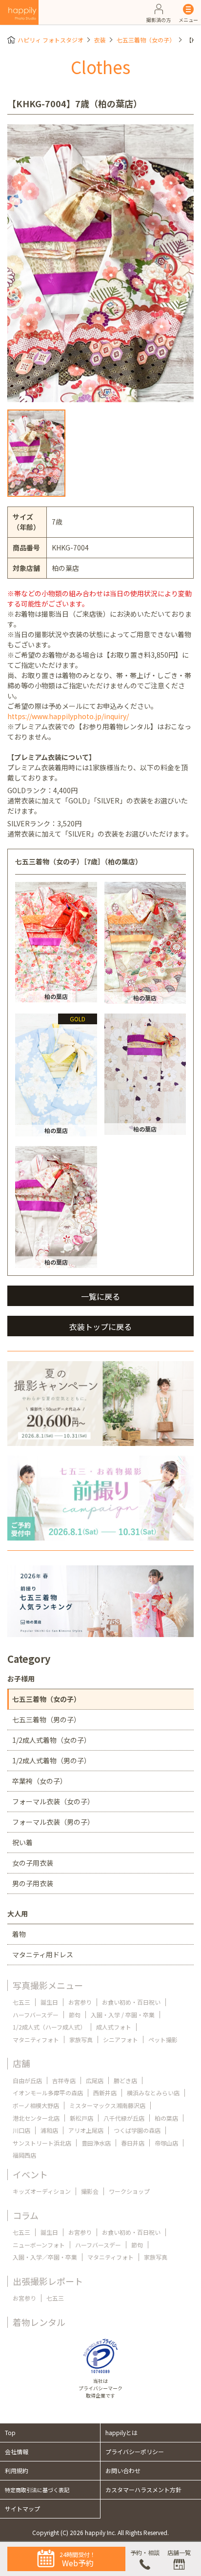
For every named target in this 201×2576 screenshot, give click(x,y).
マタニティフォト (36, 2039)
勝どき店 (125, 2080)
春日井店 (133, 2143)
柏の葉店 (166, 2118)
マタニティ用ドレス (43, 1954)
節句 (75, 2015)
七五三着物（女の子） (146, 40)
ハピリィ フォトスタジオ (50, 40)
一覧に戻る (100, 1296)
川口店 (21, 2130)
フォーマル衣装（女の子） (53, 1801)
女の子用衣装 (33, 1863)
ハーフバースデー (36, 2015)
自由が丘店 (27, 2080)
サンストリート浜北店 (42, 2143)
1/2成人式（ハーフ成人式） (49, 2027)
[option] (100, 263)
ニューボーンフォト (39, 2245)
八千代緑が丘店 (124, 2118)
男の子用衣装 (33, 1883)
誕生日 (49, 2002)
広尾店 (95, 2080)
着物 (19, 1934)
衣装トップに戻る (100, 1327)
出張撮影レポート (48, 2281)
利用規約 (17, 2470)
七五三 (21, 2002)
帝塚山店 (166, 2143)
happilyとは (121, 2432)
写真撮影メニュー (48, 1985)
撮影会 (90, 2191)
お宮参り (80, 2002)
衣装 (100, 40)
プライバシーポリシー (135, 2451)
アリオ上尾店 (86, 2130)
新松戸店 (81, 2118)
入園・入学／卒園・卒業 (45, 2257)
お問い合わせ (123, 2470)
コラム (26, 2215)
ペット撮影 (163, 2039)
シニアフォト (121, 2039)
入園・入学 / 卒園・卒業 (123, 2015)
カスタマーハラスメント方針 (143, 2489)
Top (10, 2432)
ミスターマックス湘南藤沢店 (107, 2105)
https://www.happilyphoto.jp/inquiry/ (68, 716)
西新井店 (105, 2093)
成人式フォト (114, 2027)
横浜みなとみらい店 (153, 2093)
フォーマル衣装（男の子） (53, 1822)
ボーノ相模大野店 (36, 2105)
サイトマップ (22, 2508)
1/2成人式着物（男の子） (51, 1760)
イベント (30, 2174)
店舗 (21, 2063)
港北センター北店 (36, 2118)
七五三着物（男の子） (46, 1719)
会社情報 (17, 2451)
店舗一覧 (179, 2552)
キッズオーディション (42, 2191)
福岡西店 (24, 2155)
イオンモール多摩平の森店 (48, 2093)
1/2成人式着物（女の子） (51, 1740)
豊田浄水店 (96, 2143)
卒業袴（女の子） (40, 1781)
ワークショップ (129, 2191)
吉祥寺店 (64, 2080)
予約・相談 (145, 2552)
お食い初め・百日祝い (131, 2002)
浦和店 (49, 2130)
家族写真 (81, 2039)
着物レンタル (39, 2322)
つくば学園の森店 (137, 2130)
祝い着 (22, 1842)
